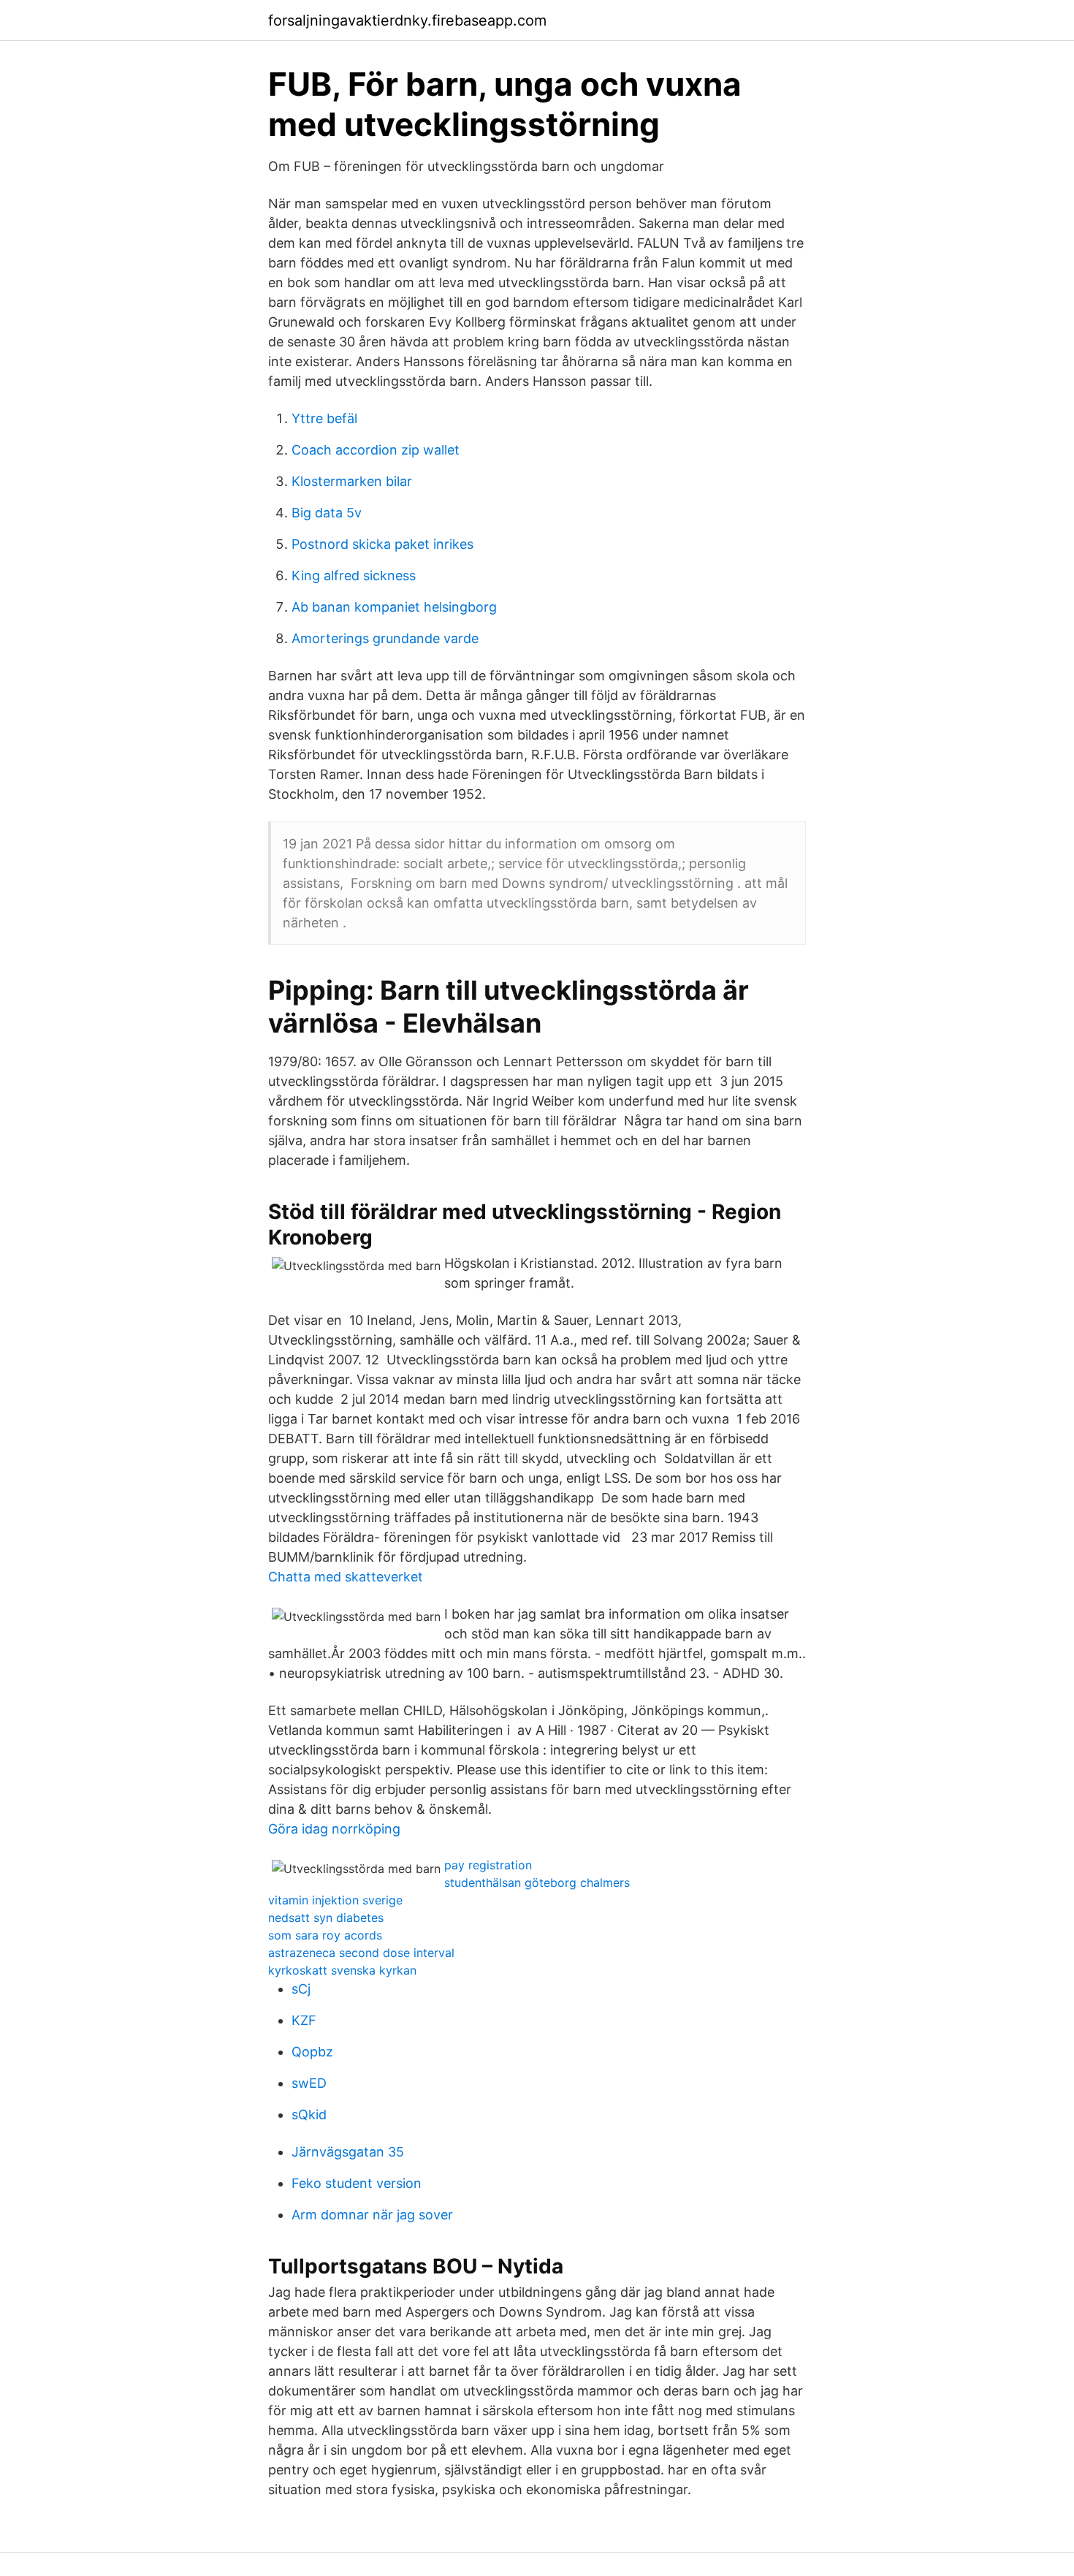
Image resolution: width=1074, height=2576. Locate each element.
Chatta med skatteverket (346, 1577)
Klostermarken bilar (352, 481)
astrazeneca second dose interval (361, 1953)
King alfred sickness (354, 575)
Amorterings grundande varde (385, 638)
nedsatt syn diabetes (326, 1918)
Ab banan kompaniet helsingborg (394, 607)
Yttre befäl (324, 418)
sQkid (309, 2115)
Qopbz (312, 2052)
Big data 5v (327, 513)
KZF (304, 2020)
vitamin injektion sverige (335, 1900)
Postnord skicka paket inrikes (382, 544)
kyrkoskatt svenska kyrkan (342, 1970)
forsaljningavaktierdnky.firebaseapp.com (407, 20)
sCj (301, 1989)
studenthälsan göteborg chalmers (537, 1882)
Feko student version (357, 2183)
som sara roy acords (325, 1935)
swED (309, 2083)
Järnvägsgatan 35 (348, 2152)
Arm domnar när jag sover (372, 2215)
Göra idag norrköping (334, 1829)
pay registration (488, 1865)
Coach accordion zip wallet (376, 450)
